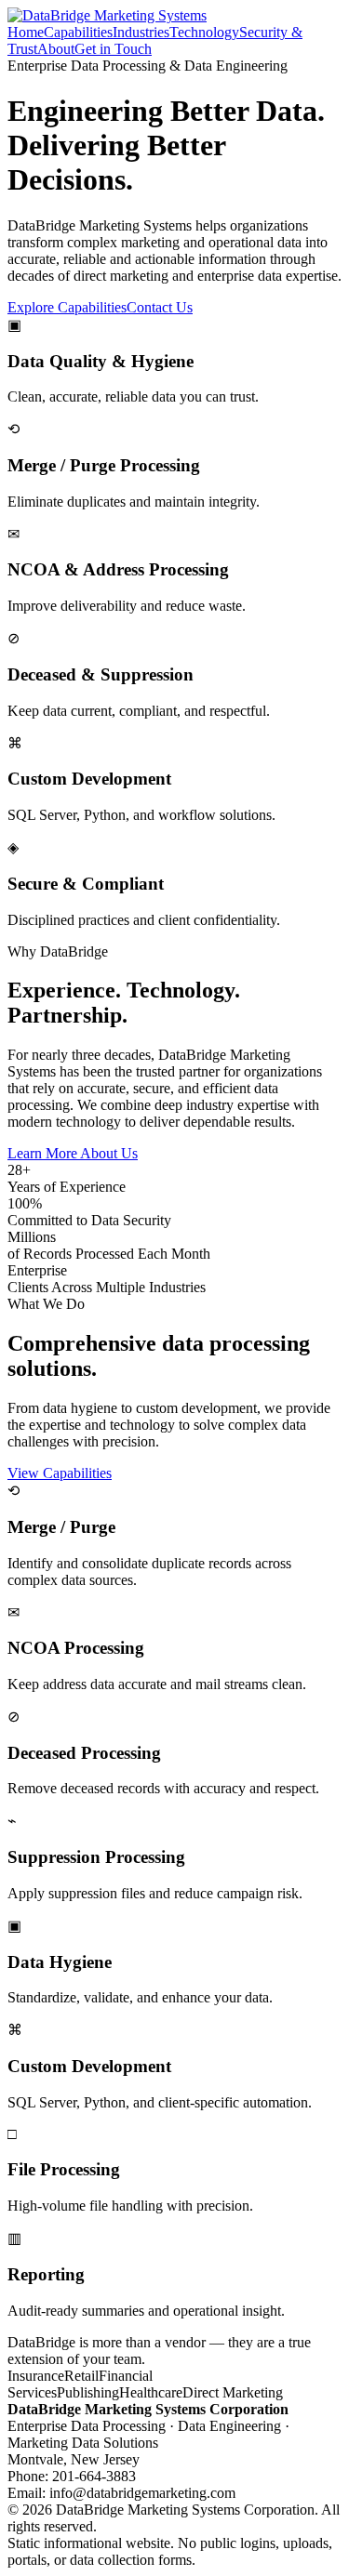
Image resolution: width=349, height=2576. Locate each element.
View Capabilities (60, 1473)
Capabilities (78, 32)
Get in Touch (113, 49)
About (56, 49)
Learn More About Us (73, 1153)
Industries (141, 32)
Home (26, 32)
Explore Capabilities (67, 307)
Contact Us (160, 307)
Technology (204, 32)
